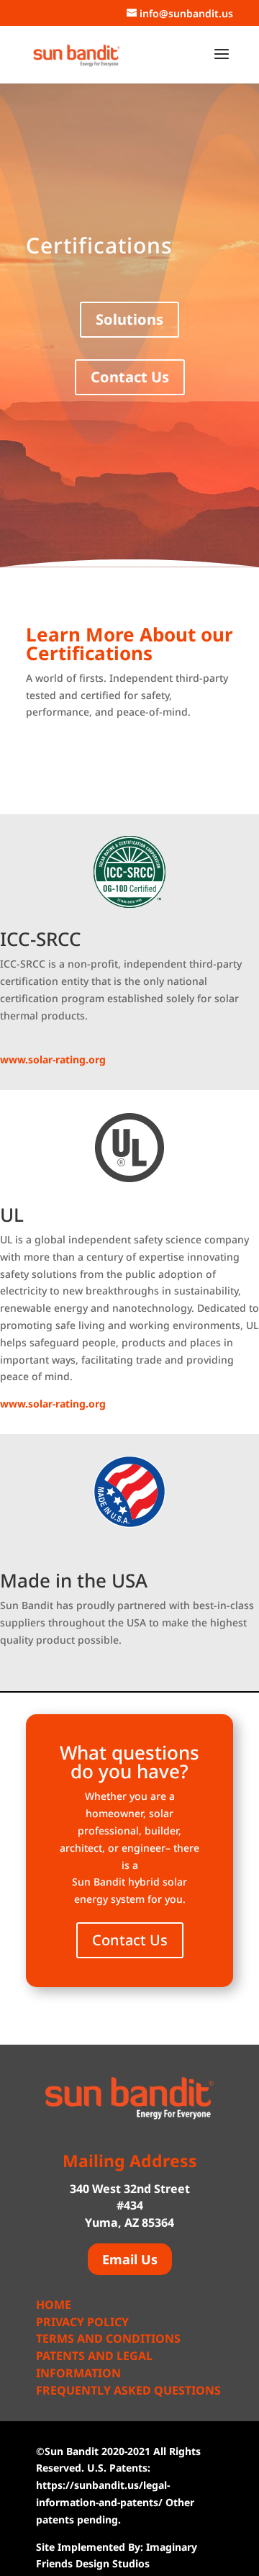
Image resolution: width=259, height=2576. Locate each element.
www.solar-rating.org (53, 1059)
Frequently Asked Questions (128, 2390)
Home (54, 2305)
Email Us (130, 2259)
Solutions (129, 319)
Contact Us (130, 377)
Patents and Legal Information (94, 2364)
